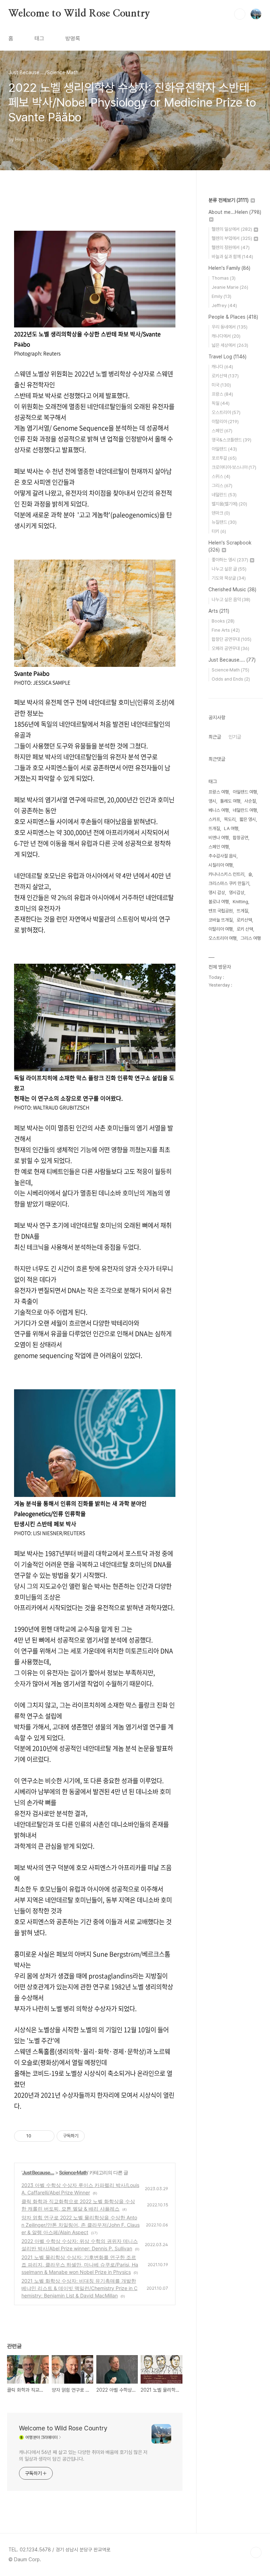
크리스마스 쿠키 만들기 (229, 883)
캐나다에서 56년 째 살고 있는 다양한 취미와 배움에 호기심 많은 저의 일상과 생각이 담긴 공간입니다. (83, 2456)
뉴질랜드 (224, 522)
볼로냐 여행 (219, 902)
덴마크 (221, 513)
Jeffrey (224, 305)
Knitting (240, 902)
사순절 (250, 801)
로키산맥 (225, 376)
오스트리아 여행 (223, 938)
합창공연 (240, 838)
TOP (256, 2552)
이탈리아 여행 (221, 929)
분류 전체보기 (229, 200)
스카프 (214, 819)
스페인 (222, 431)
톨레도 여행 (230, 801)
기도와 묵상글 (229, 578)
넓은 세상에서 (230, 345)
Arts (219, 611)
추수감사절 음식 (223, 856)
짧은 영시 (248, 819)
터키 (219, 531)
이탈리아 (225, 422)
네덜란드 (224, 495)
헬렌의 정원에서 (231, 247)
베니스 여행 (219, 810)
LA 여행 (231, 828)
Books (223, 621)
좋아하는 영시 (230, 560)
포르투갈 (224, 458)
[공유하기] (38, 2136)
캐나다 (222, 367)
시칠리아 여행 (221, 865)
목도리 (230, 819)
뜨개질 (214, 828)
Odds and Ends (231, 679)
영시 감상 (217, 892)
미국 (221, 385)
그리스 (222, 486)
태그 (39, 39)
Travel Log (227, 357)
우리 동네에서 (230, 327)
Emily (221, 296)
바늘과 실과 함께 (232, 257)
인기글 (235, 737)
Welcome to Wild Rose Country (79, 14)
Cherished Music (232, 589)
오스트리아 (226, 412)
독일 (221, 403)
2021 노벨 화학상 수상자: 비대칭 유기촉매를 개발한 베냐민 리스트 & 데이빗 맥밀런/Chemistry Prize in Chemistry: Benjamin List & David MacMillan (79, 2288)
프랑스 (222, 394)
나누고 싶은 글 (229, 569)
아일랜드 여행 (245, 792)
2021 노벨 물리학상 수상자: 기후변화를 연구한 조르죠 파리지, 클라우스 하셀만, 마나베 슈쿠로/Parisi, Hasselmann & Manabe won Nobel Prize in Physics (80, 2265)
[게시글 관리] (47, 2136)
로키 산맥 (245, 929)
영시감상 (237, 892)
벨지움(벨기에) (229, 504)
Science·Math (73, 2172)
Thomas (224, 278)
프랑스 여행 (219, 792)
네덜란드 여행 (245, 810)
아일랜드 (224, 449)
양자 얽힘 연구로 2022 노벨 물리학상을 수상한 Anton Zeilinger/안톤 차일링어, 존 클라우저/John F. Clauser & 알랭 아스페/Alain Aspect (81, 2225)
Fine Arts (226, 630)
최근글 (215, 737)
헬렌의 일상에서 (232, 229)
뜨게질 (242, 911)
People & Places (233, 317)
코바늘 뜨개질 (221, 920)
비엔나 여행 (219, 838)
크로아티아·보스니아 (234, 467)
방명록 (73, 39)
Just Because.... (38, 2172)
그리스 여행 (251, 938)
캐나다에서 (226, 336)
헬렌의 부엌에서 (232, 238)
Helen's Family (229, 268)
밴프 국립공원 (221, 911)
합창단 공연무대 (232, 639)
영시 (212, 801)
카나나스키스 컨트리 (226, 874)
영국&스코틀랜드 (232, 440)
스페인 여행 (219, 847)
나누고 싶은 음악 (231, 600)
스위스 (221, 476)
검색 (240, 14)
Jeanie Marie (230, 287)
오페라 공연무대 (230, 648)
